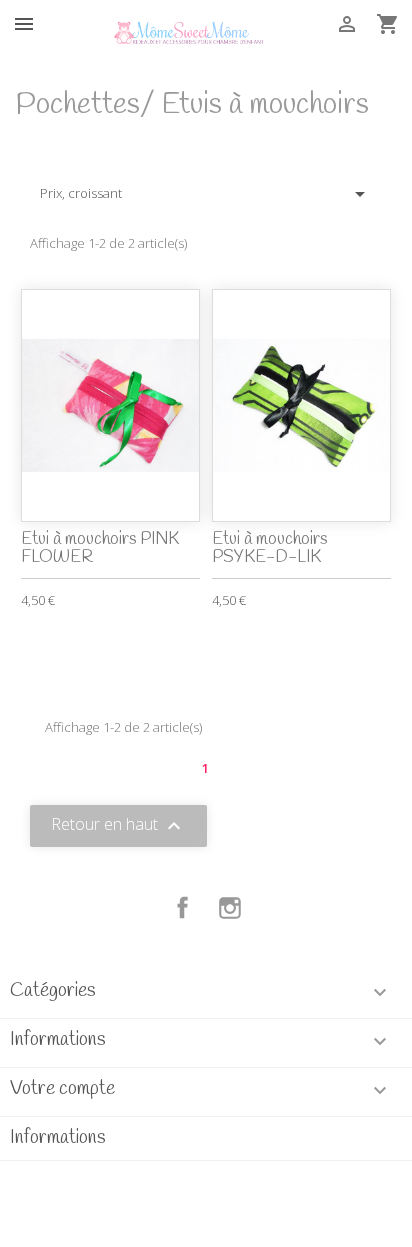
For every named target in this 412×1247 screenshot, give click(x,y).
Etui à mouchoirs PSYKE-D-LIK (269, 549)
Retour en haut (118, 826)
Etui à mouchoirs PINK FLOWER (100, 549)
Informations (58, 1138)
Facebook (183, 908)
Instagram (230, 908)
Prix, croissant (206, 194)
